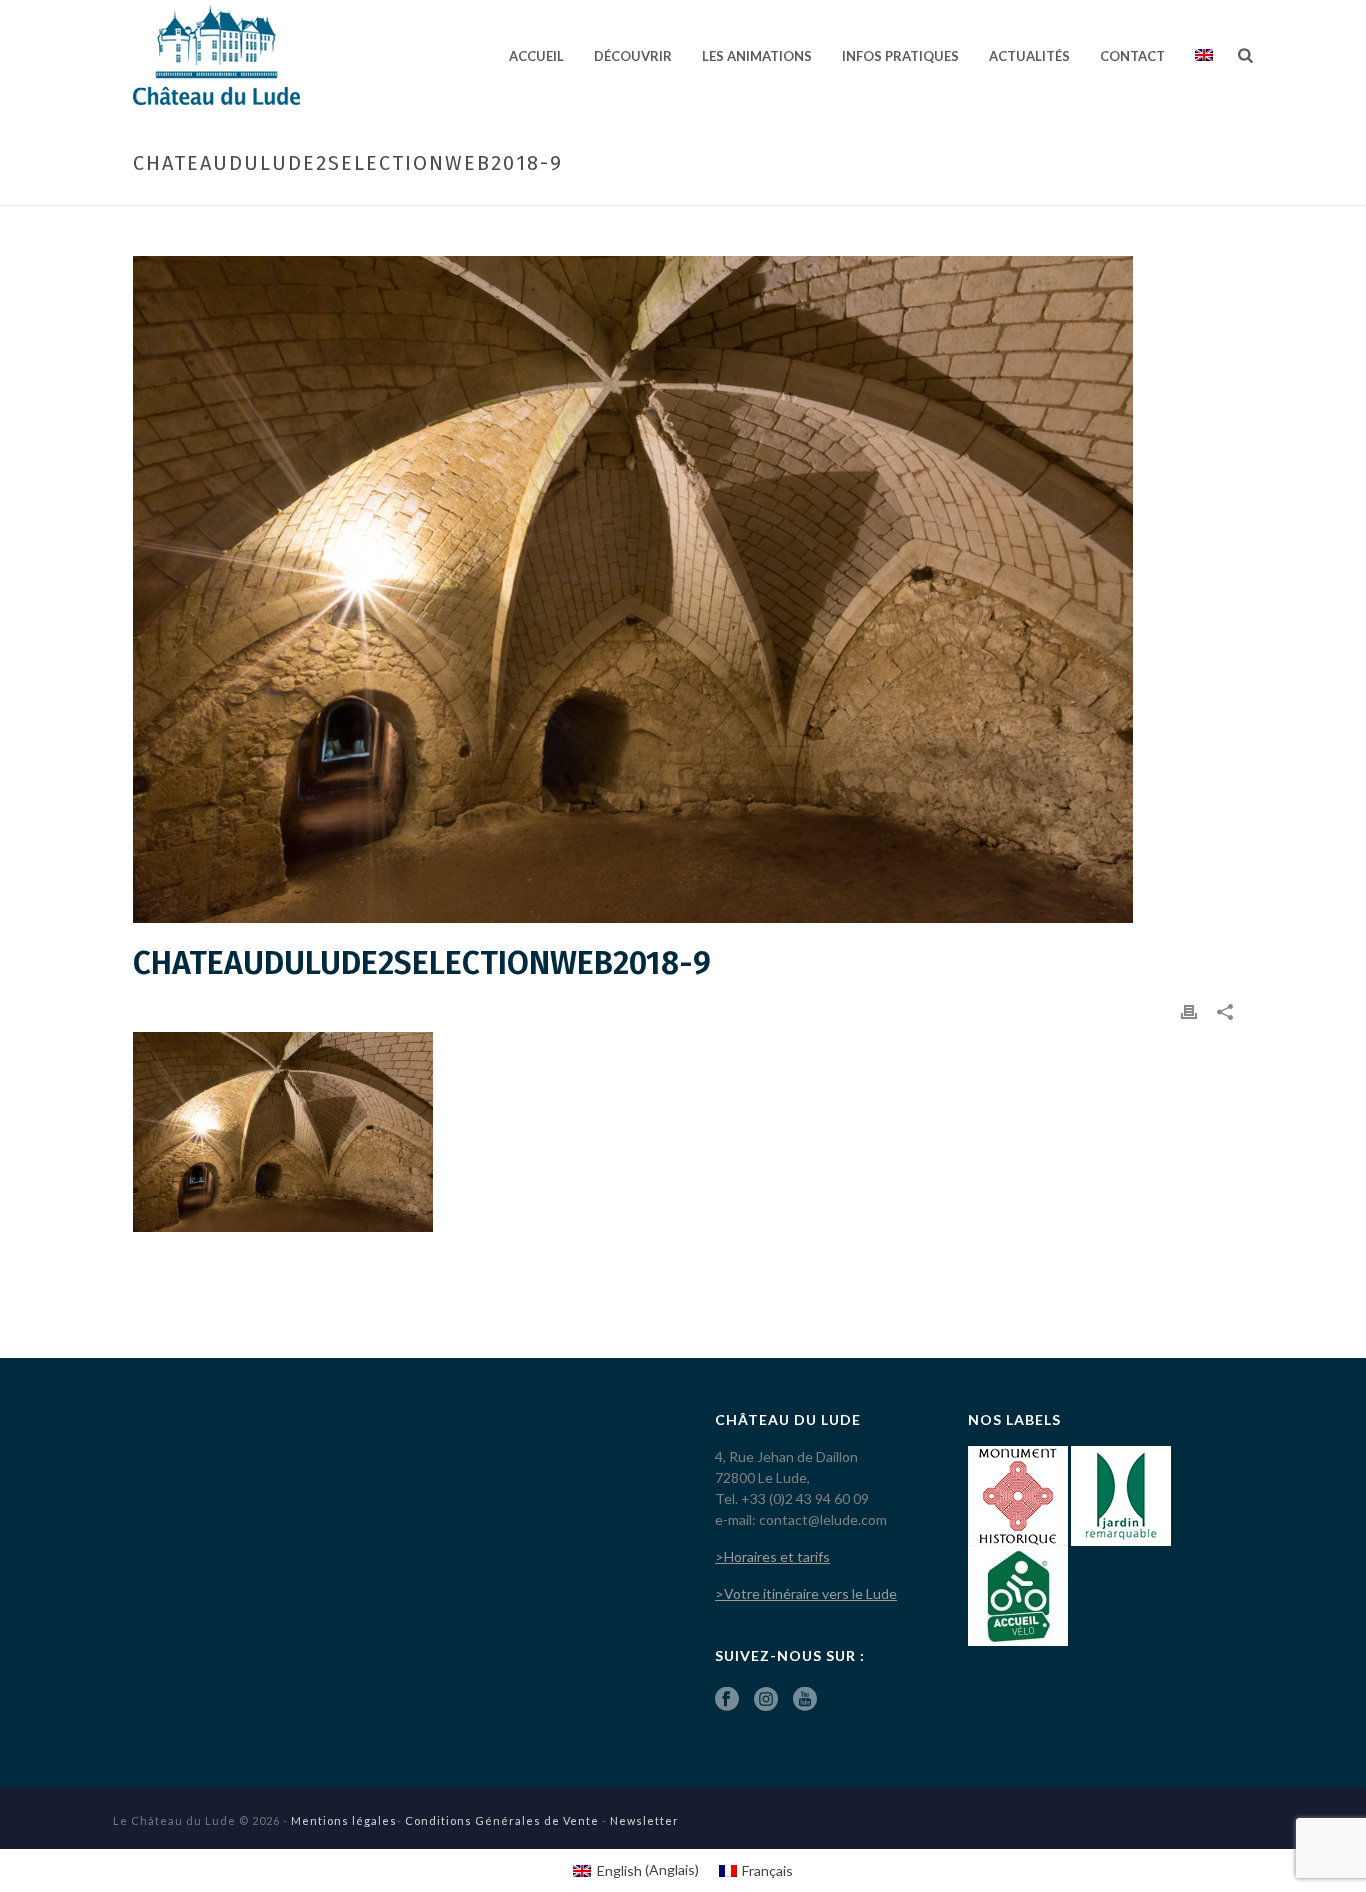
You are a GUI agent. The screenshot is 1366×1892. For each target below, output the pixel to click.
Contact (1132, 56)
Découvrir (633, 56)
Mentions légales (344, 1820)
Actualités (1029, 56)
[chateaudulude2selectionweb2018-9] (683, 589)
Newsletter (644, 1820)
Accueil (536, 56)
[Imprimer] (1189, 1010)
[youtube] (805, 1700)
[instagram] (766, 1700)
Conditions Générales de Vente (502, 1820)
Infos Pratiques (900, 56)
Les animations (757, 56)
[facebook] (727, 1700)
